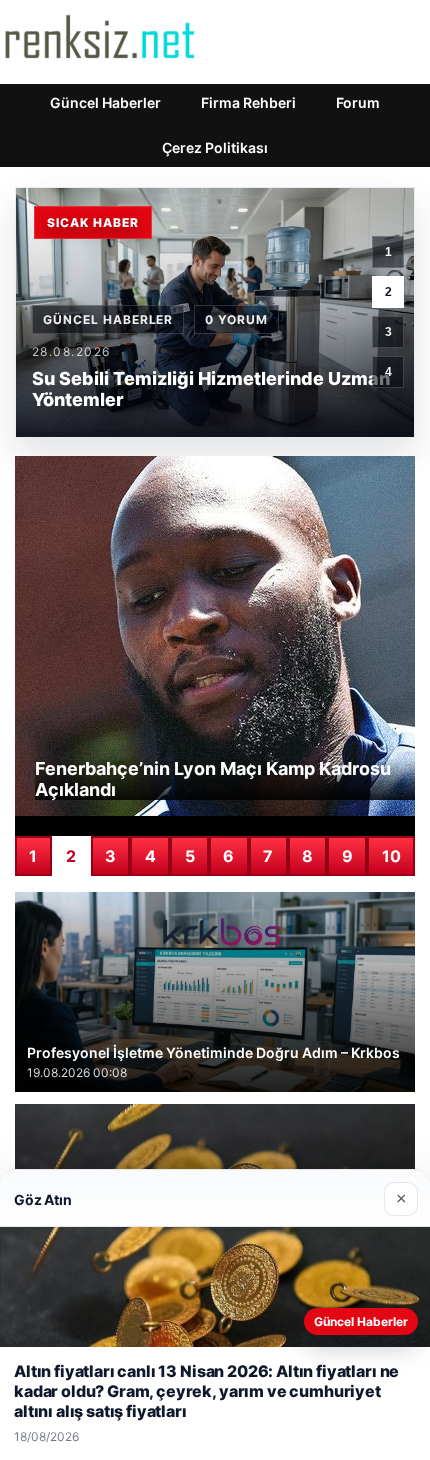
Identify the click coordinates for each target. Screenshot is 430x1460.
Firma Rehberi (248, 102)
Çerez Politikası (215, 147)
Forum (358, 102)
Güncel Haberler (105, 102)
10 (391, 856)
